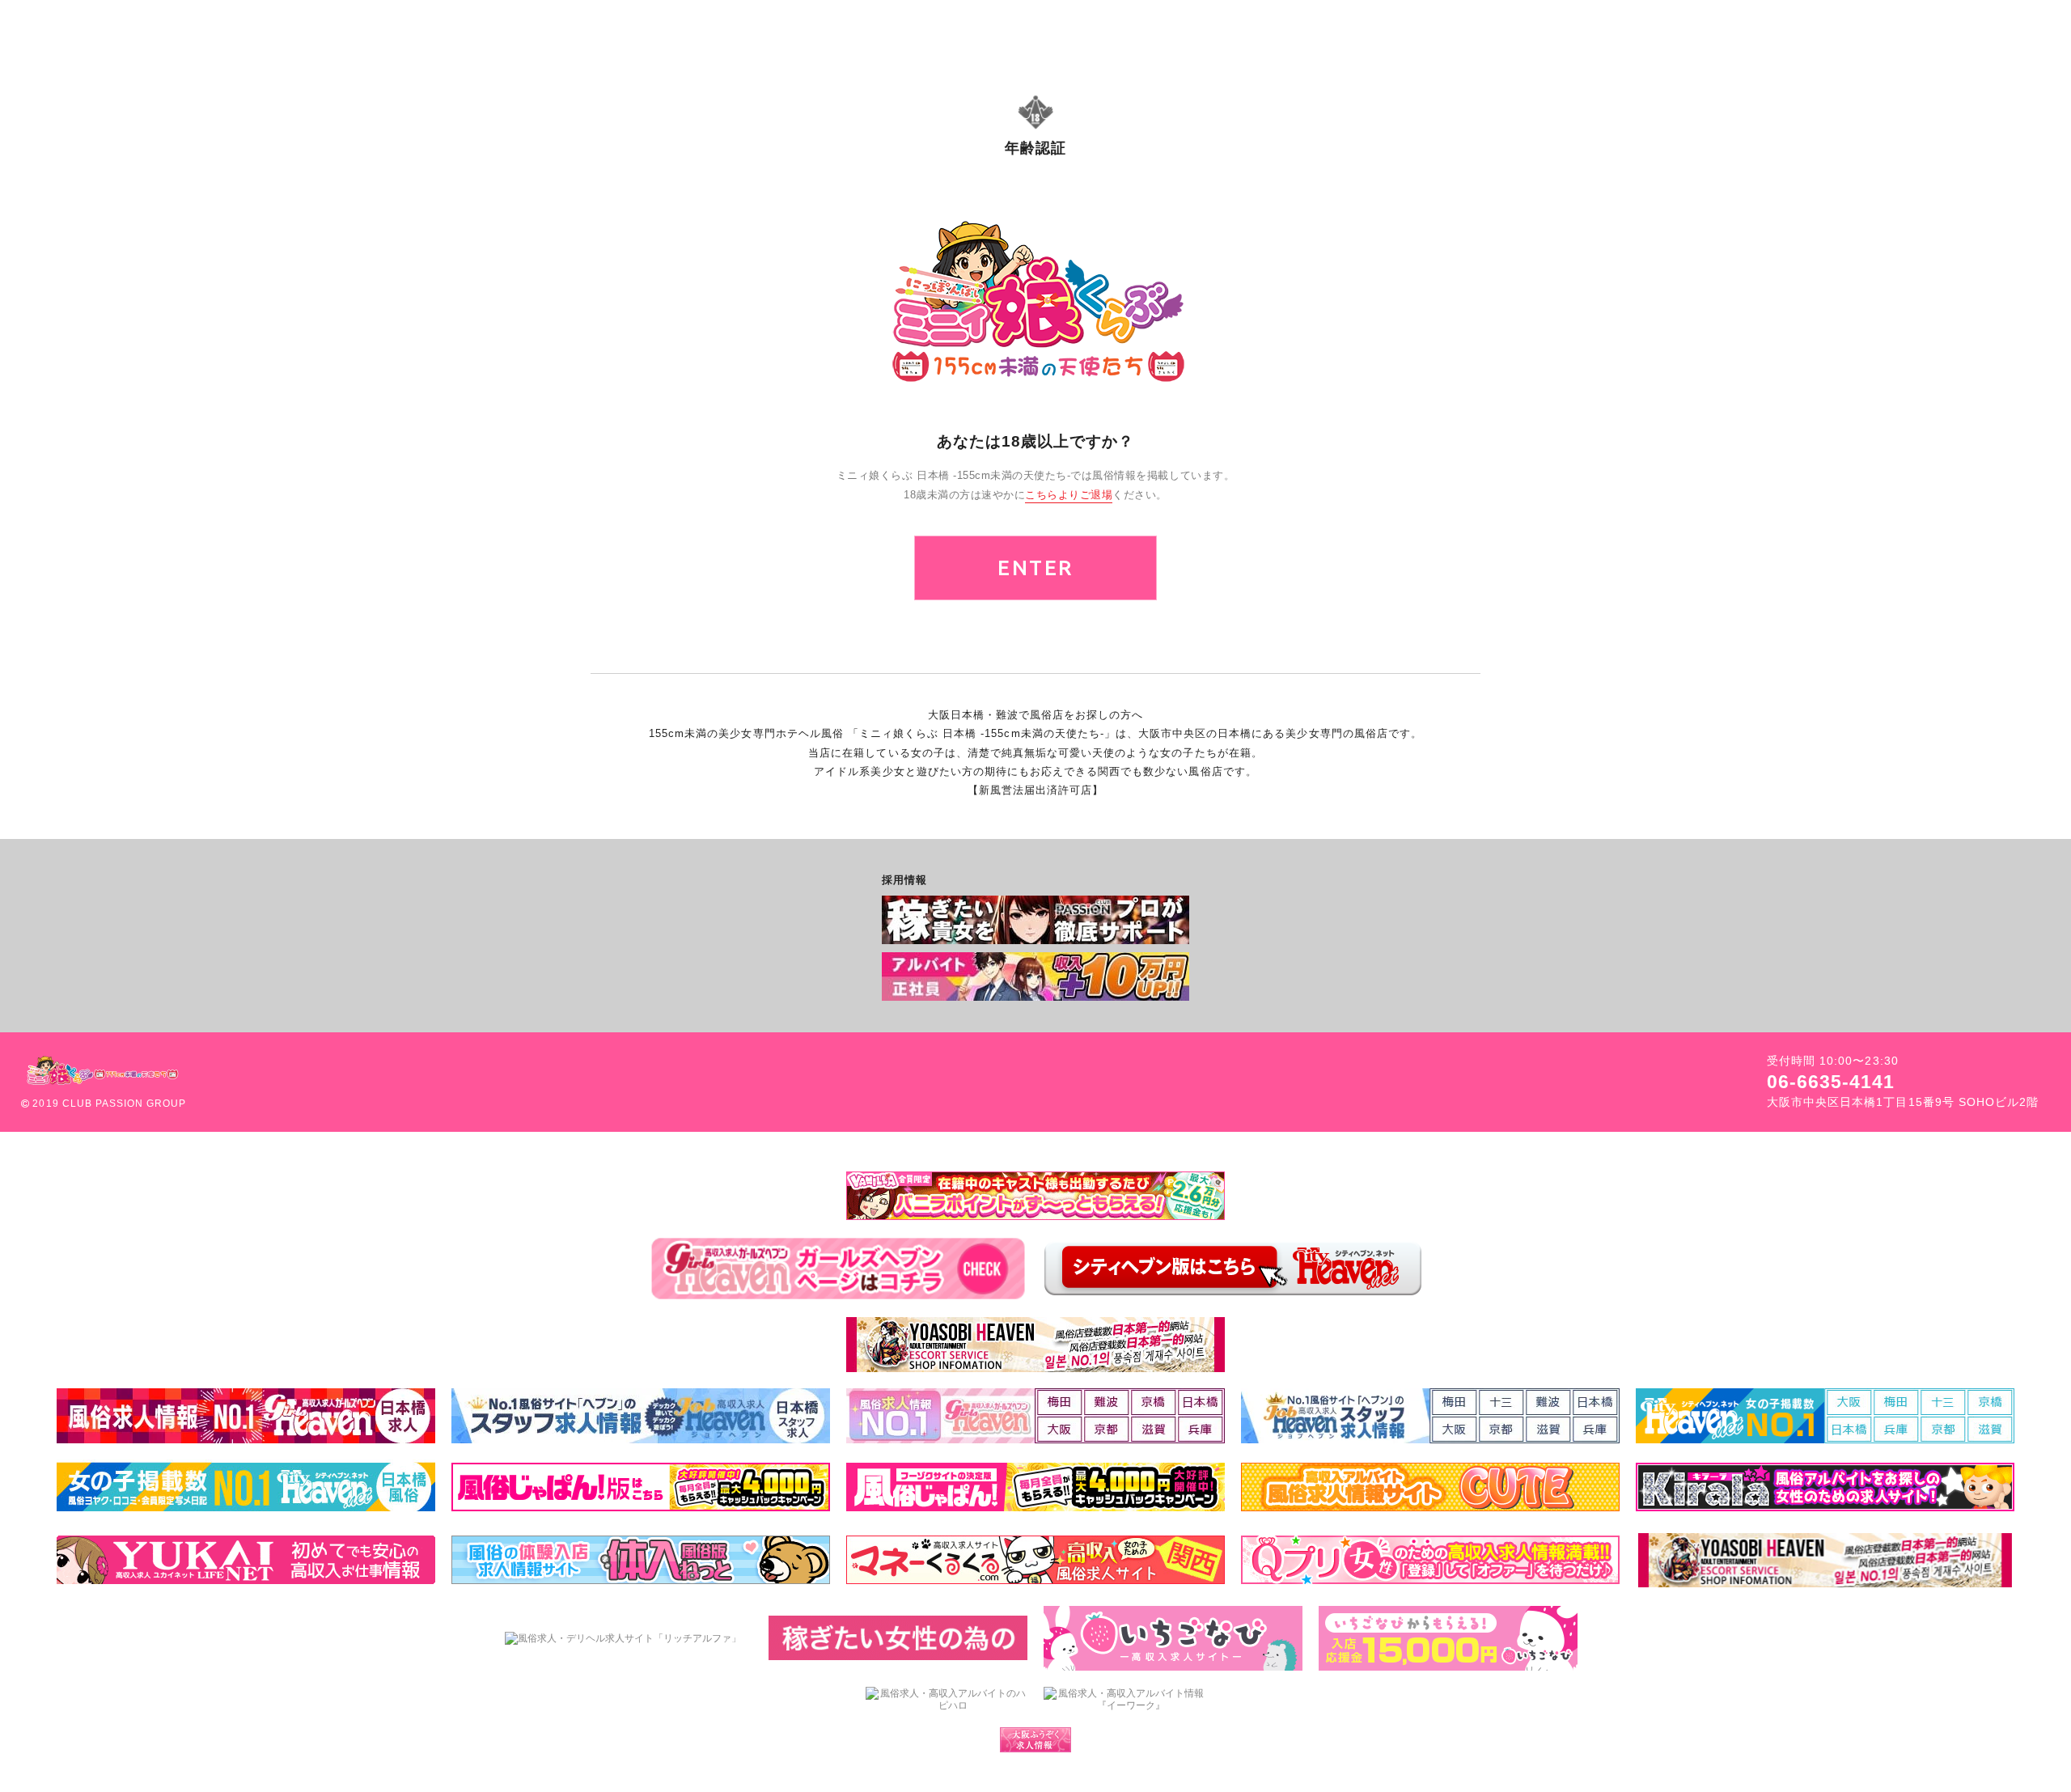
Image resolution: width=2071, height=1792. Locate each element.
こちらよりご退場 (1069, 495)
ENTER (1035, 568)
